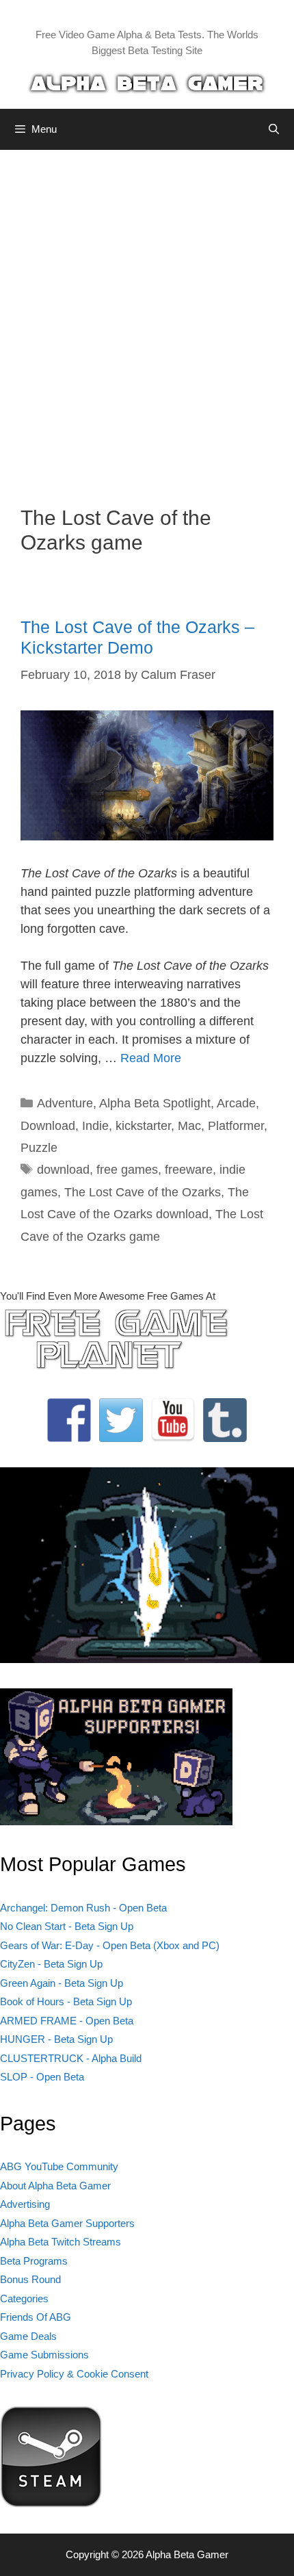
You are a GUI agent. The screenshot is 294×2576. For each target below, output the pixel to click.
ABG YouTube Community (59, 2166)
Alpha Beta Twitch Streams (61, 2242)
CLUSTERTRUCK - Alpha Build (71, 2058)
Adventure (65, 1103)
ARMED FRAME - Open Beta (67, 2021)
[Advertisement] (147, 318)
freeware (189, 1170)
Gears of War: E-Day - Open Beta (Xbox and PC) (110, 1945)
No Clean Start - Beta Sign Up (67, 1926)
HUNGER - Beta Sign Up (56, 2039)
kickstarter (143, 1126)
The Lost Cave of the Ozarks (143, 1192)
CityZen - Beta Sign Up (51, 1964)
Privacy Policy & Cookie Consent (74, 2374)
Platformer (236, 1126)
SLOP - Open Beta (42, 2077)
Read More (151, 1058)
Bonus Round (30, 2279)
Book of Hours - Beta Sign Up (66, 2001)
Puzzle (39, 1148)
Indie (95, 1126)
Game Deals (28, 2336)
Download (48, 1126)
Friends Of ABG (36, 2317)
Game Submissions (44, 2355)
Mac (189, 1126)
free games (127, 1170)
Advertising (25, 2204)
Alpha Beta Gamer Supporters (67, 2223)
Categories (24, 2298)
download (63, 1170)
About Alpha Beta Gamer (55, 2186)
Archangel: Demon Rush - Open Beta (83, 1908)
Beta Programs (34, 2261)
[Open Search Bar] (274, 129)
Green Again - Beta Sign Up (62, 1983)
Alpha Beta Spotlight (155, 1103)
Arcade (236, 1103)
